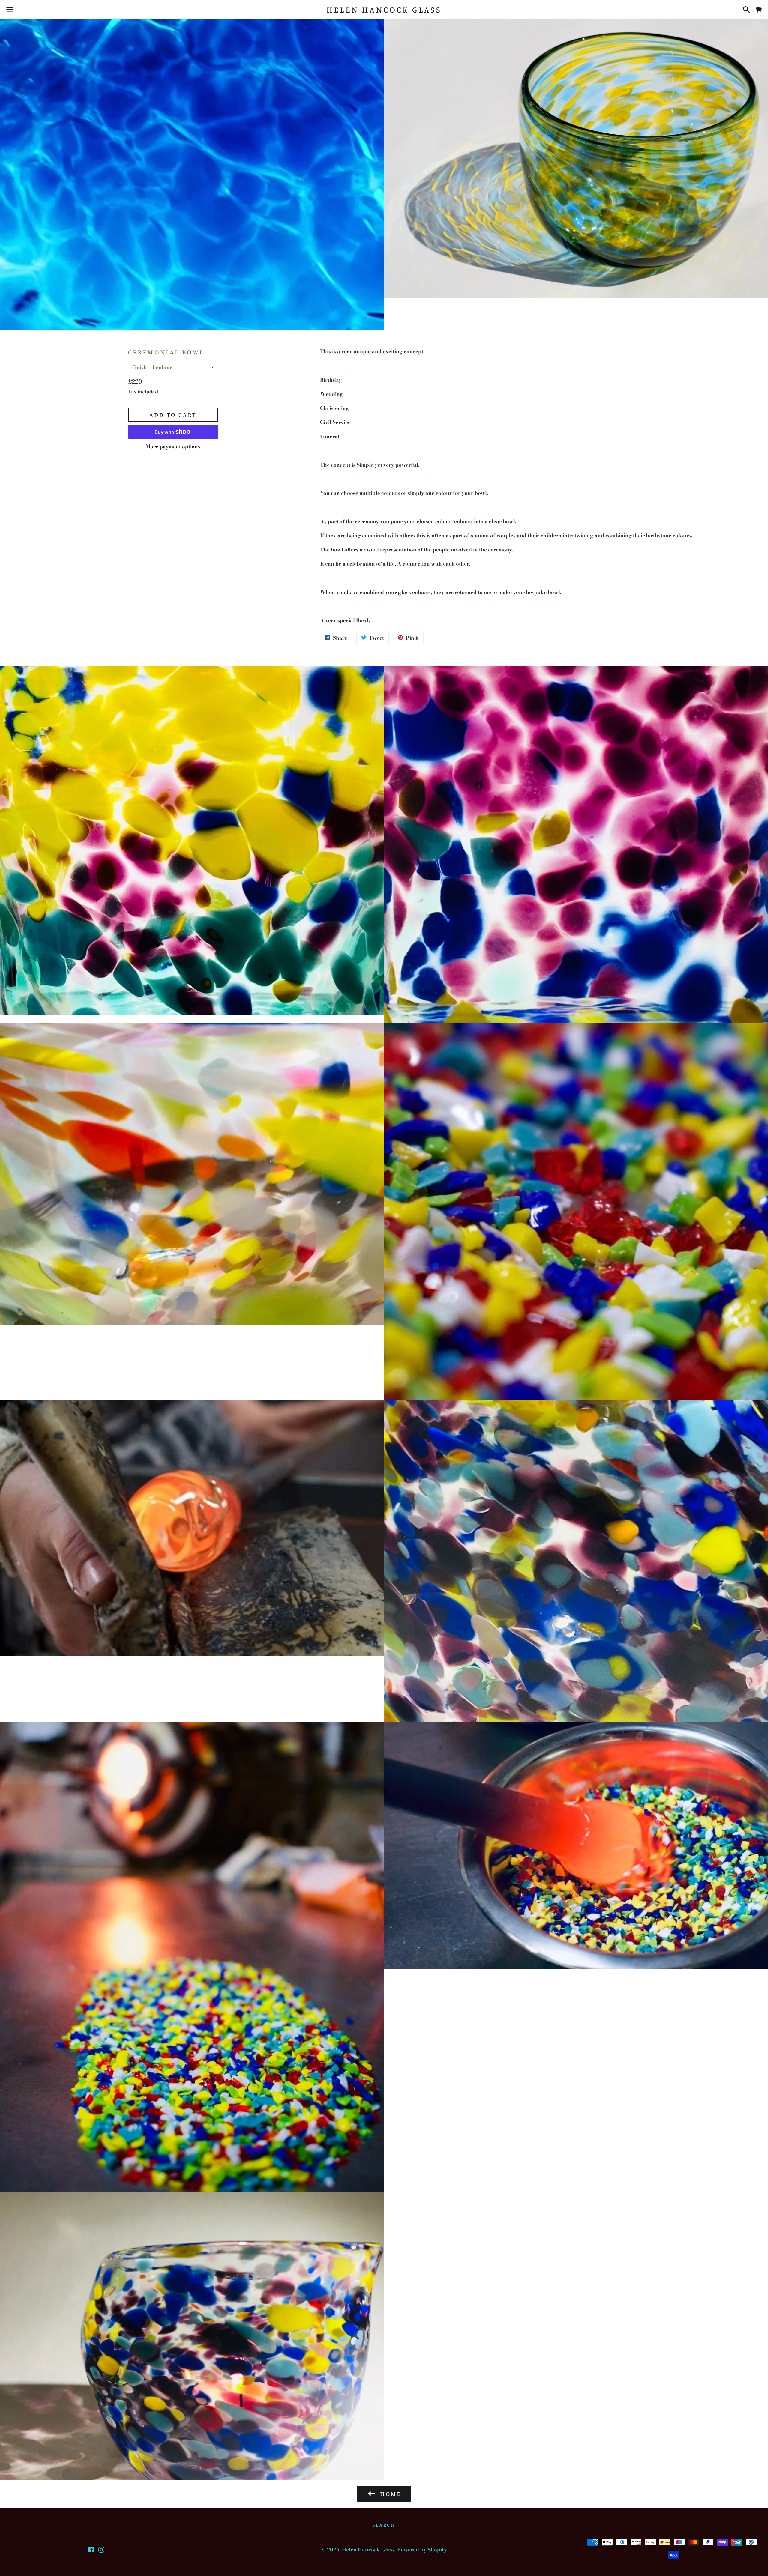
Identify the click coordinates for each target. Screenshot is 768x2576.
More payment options (173, 447)
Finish (139, 367)
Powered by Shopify (422, 2550)
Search (384, 2525)
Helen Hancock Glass (384, 10)
